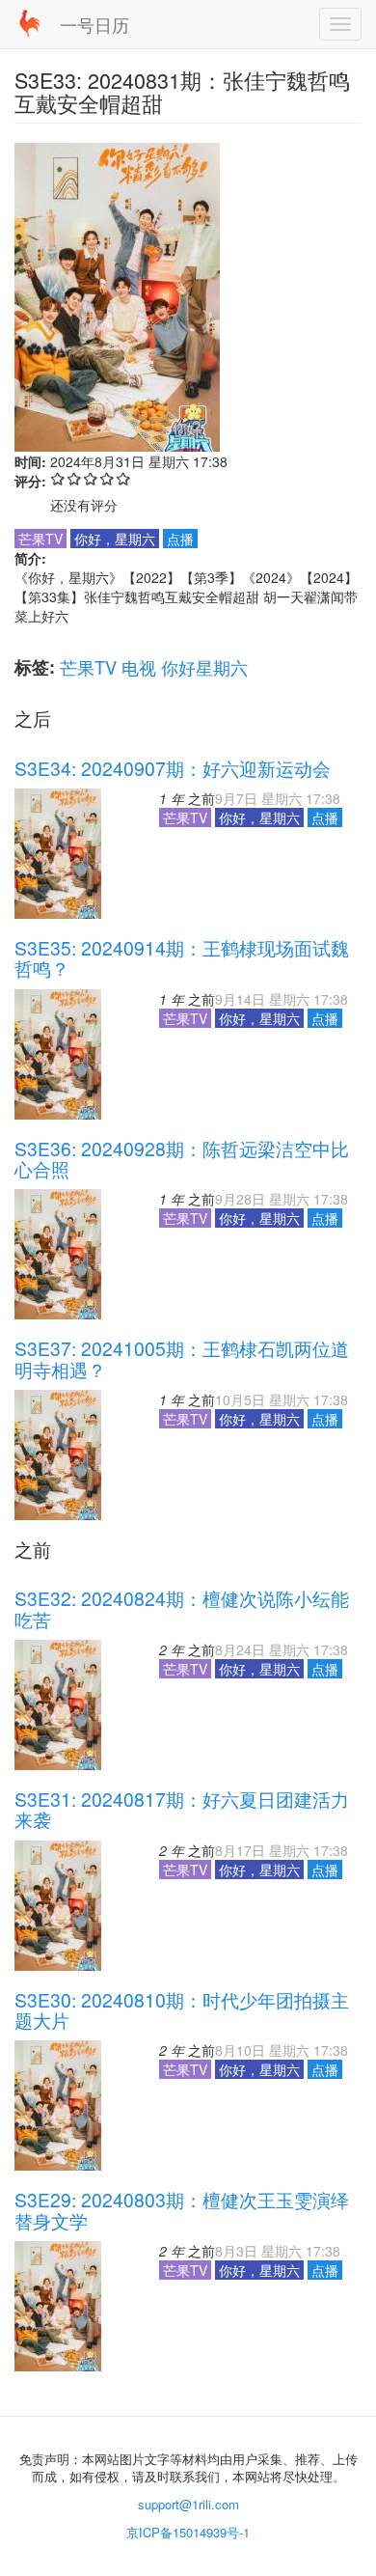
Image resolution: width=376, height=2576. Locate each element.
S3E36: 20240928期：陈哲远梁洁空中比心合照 (182, 1159)
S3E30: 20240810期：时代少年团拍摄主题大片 (182, 2010)
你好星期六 (204, 667)
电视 (139, 667)
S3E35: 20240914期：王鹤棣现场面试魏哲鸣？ (182, 958)
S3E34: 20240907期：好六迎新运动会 (173, 768)
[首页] (30, 23)
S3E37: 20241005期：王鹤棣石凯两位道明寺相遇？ (182, 1358)
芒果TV (88, 667)
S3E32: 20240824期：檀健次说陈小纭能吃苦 (182, 1608)
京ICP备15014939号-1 (188, 2532)
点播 (180, 539)
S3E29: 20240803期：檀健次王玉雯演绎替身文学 (182, 2210)
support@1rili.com (188, 2504)
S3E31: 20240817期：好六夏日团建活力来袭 (182, 1809)
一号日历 (94, 24)
